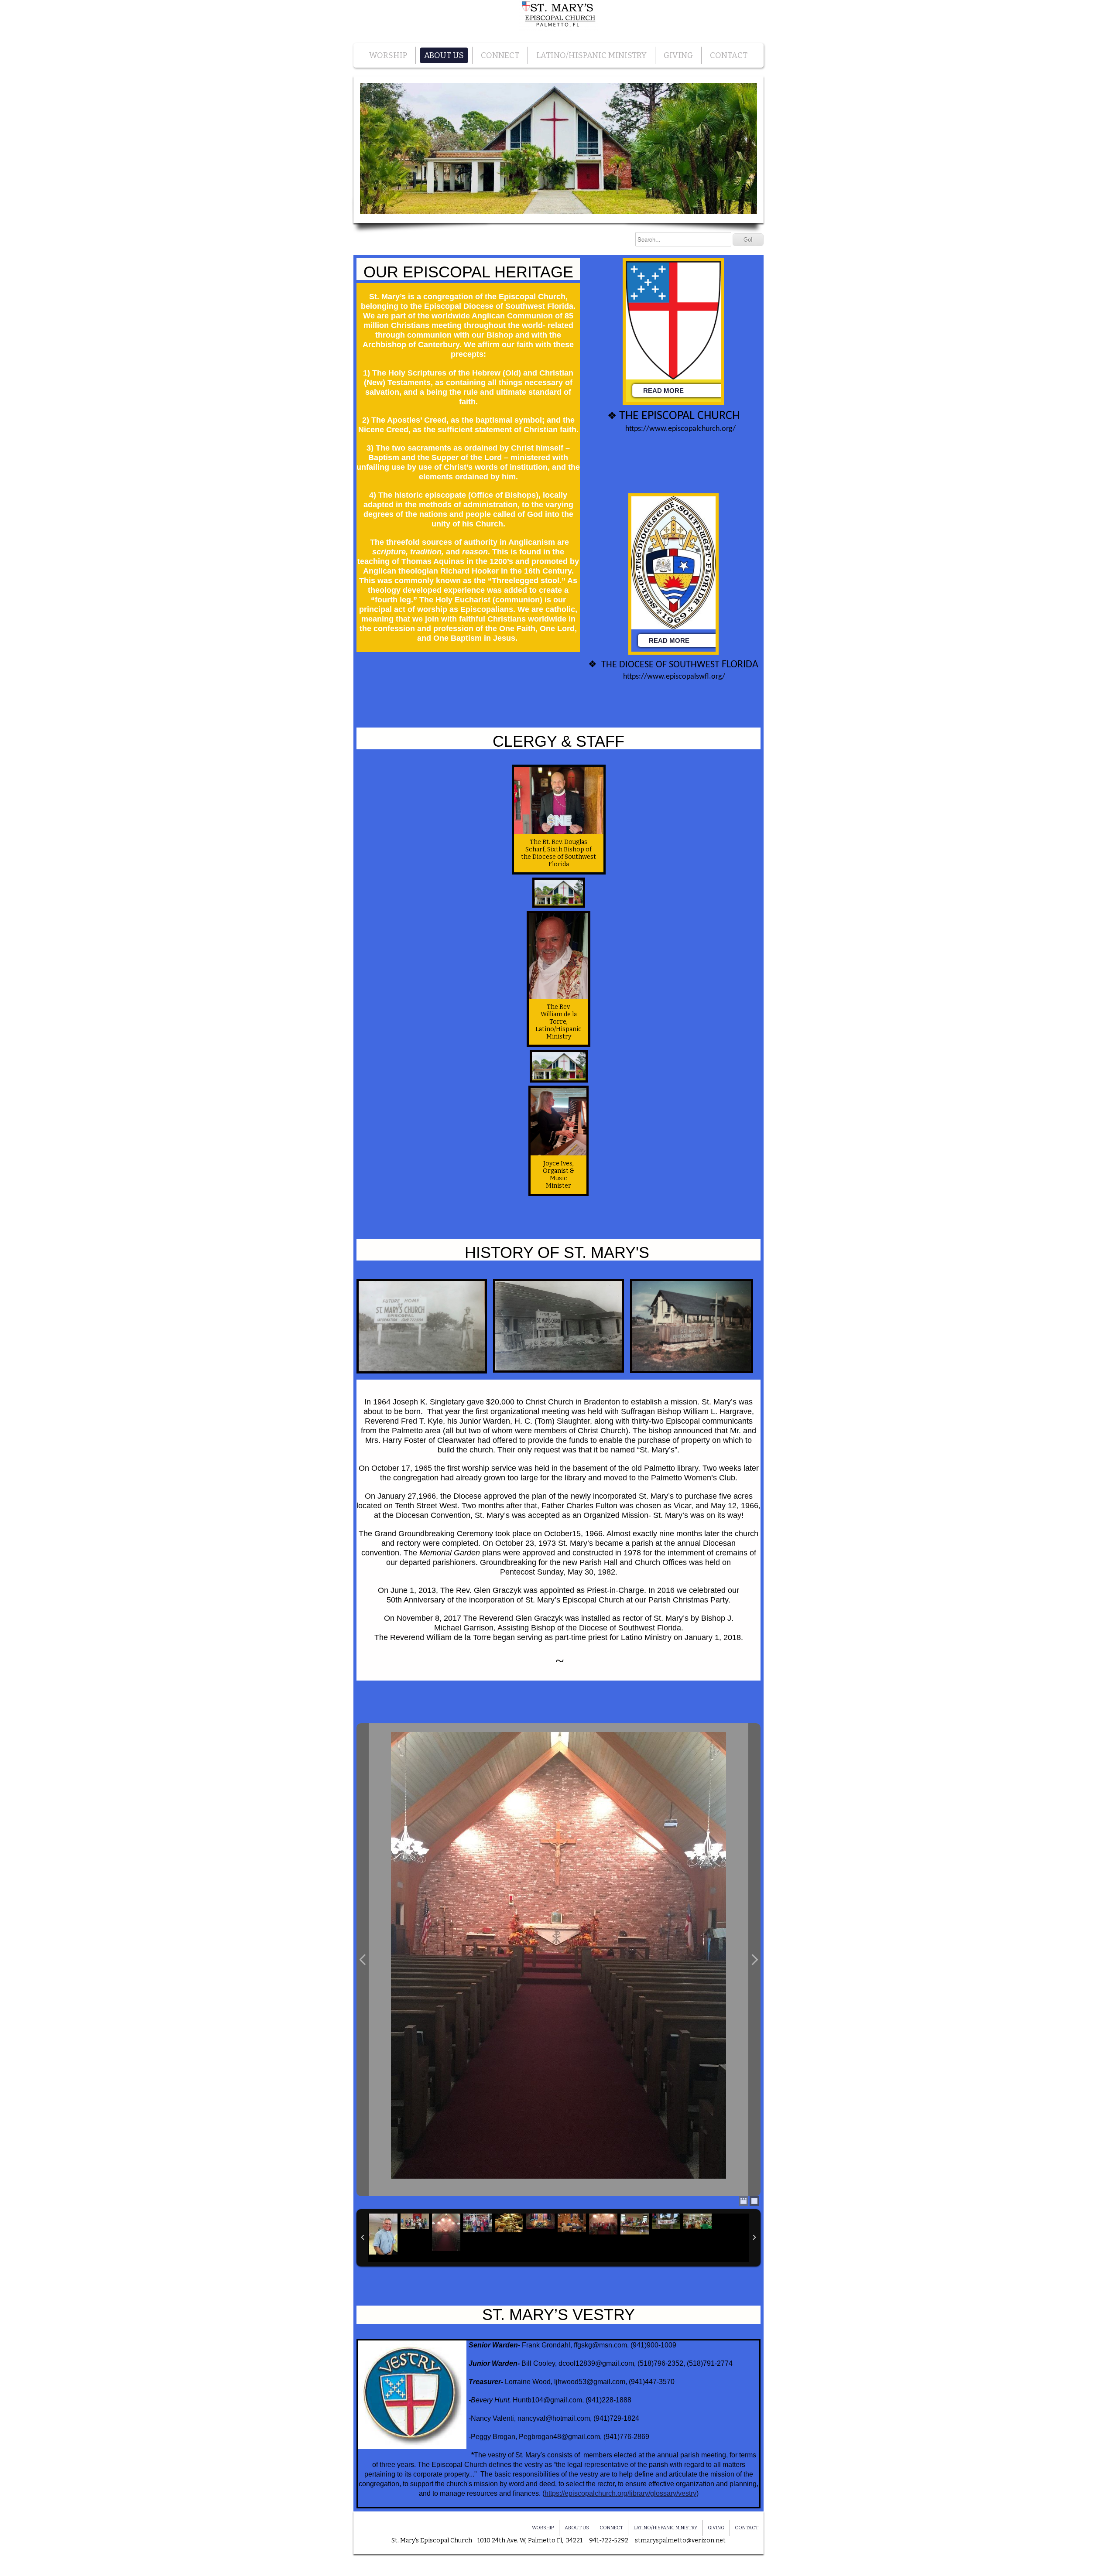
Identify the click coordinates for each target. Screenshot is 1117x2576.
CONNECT (500, 55)
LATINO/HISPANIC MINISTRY (591, 55)
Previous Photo (363, 1960)
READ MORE (663, 391)
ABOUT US (444, 55)
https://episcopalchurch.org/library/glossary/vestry (620, 2493)
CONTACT (729, 55)
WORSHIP (388, 55)
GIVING (678, 55)
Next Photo (754, 1960)
